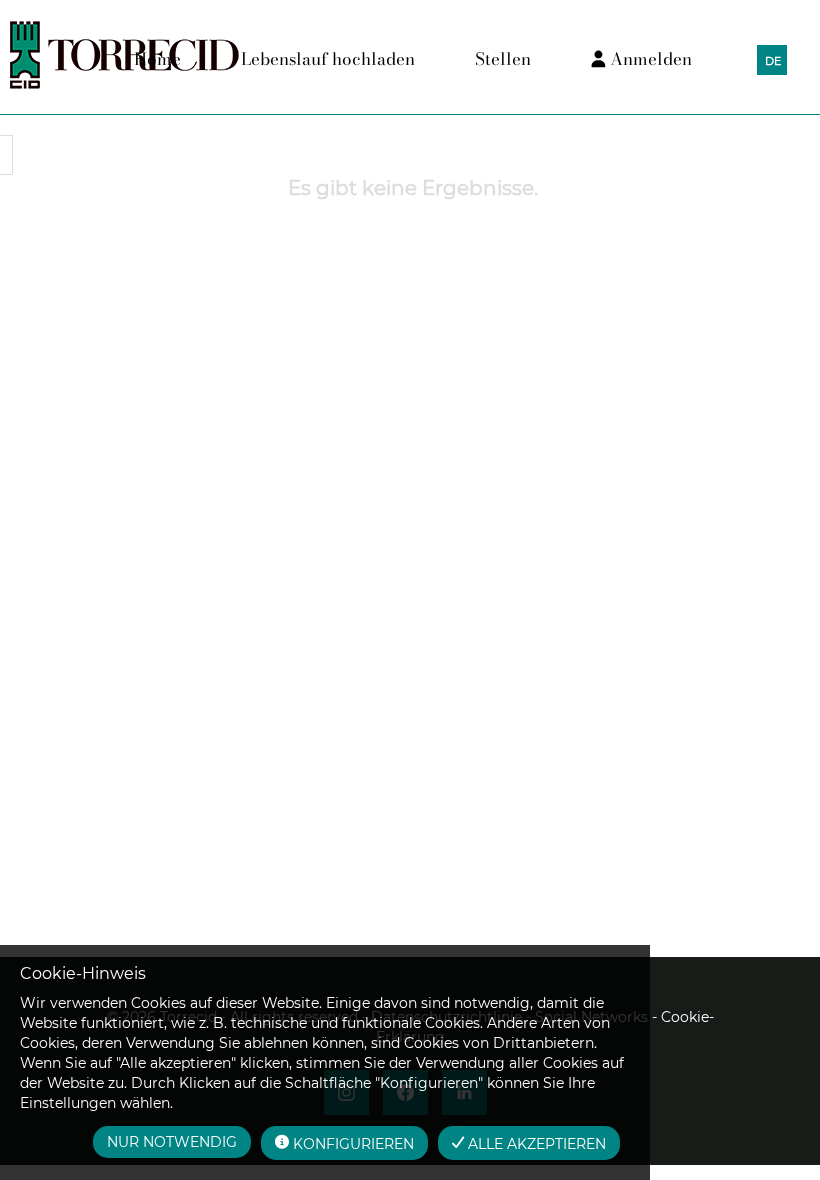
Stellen (503, 59)
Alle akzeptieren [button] (535, 1144)
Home (157, 59)
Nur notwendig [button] (172, 1142)
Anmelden (649, 59)
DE (773, 61)
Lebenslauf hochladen (328, 59)
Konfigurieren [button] (351, 1144)
